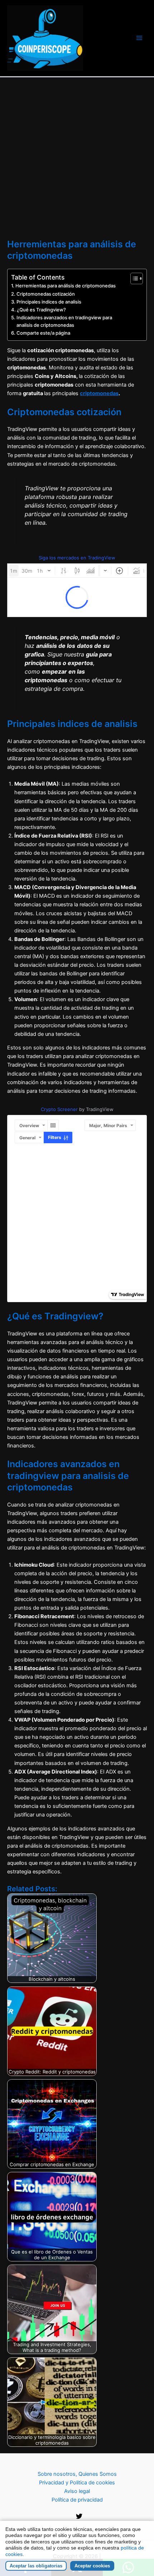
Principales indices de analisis (49, 302)
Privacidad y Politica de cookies (77, 2483)
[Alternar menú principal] (139, 38)
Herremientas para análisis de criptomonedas (66, 286)
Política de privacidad (77, 2500)
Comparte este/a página (43, 333)
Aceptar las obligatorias (36, 2566)
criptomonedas (99, 393)
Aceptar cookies (92, 2566)
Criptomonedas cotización (46, 294)
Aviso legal (77, 2491)
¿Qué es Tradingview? (41, 310)
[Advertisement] (77, 158)
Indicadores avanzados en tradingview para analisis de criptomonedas (64, 321)
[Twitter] (79, 2516)
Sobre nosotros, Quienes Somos (77, 2474)
